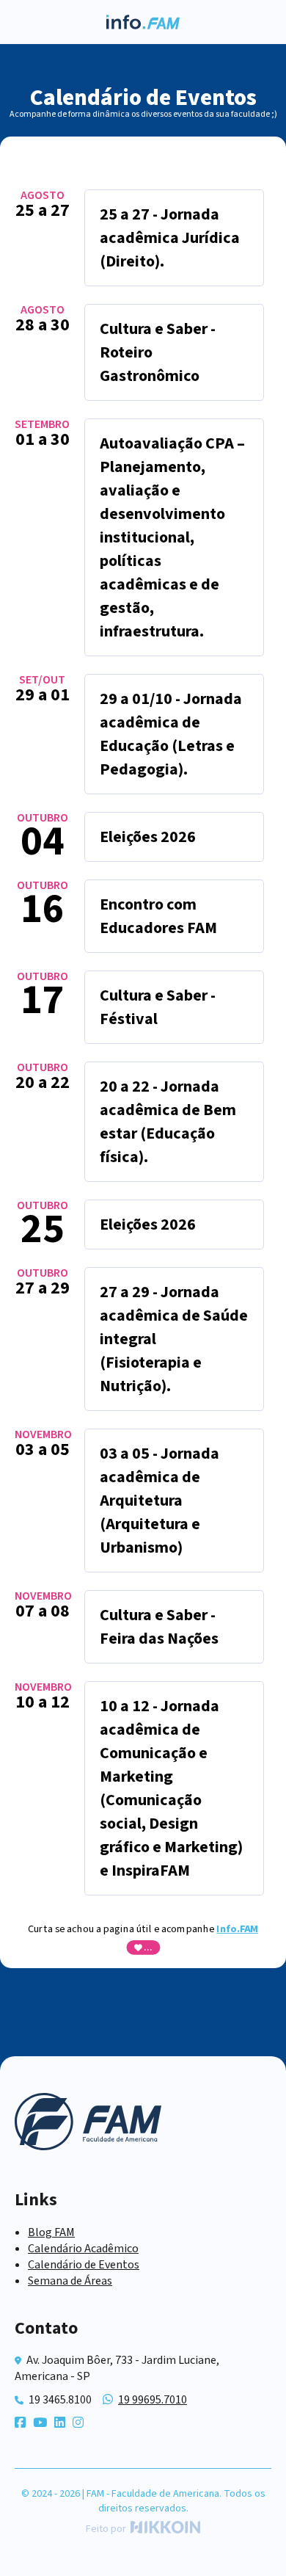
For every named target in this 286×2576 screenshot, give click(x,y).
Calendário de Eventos (84, 2265)
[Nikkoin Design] (163, 2529)
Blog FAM (51, 2232)
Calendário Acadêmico (83, 2249)
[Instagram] (78, 2423)
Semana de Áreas (70, 2281)
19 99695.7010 (153, 2400)
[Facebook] (20, 2423)
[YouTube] (40, 2423)
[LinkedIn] (60, 2423)
